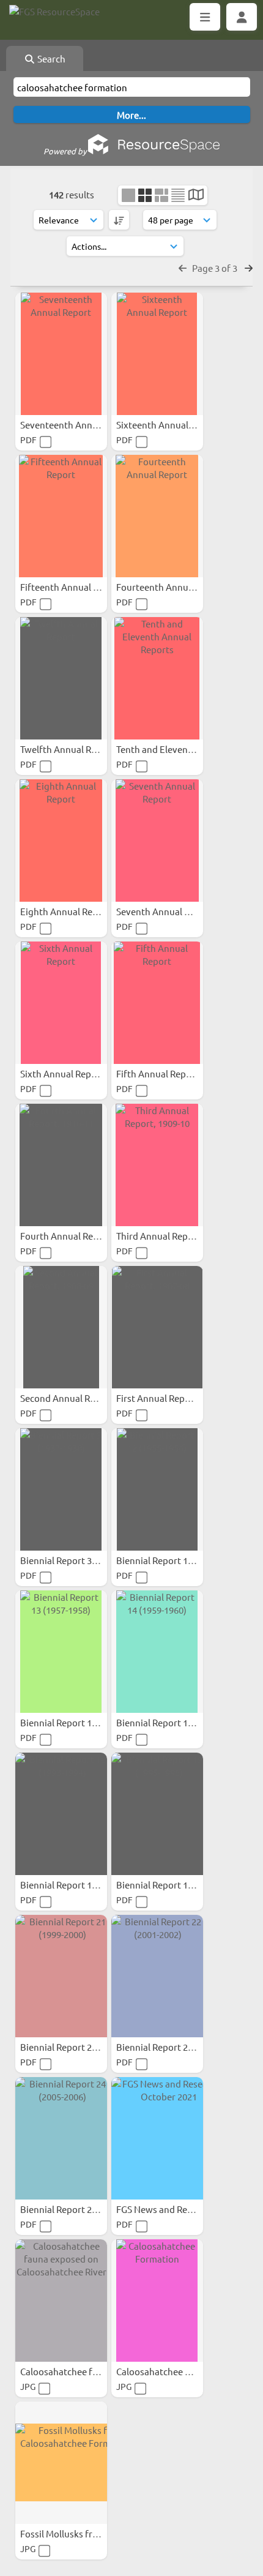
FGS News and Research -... (172, 2209)
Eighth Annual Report (66, 911)
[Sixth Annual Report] (61, 1003)
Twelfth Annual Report (68, 749)
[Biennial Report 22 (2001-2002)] (157, 1976)
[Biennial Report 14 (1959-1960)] (157, 1652)
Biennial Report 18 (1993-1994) (84, 1885)
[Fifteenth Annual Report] (61, 516)
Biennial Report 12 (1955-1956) (180, 1560)
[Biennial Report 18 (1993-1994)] (61, 1814)
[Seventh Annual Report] (157, 841)
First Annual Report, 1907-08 (176, 1398)
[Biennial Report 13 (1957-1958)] (61, 1652)
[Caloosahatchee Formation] (157, 2301)
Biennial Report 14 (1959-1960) (180, 1722)
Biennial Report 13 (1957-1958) (84, 1722)
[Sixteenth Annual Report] (157, 354)
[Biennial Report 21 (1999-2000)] (61, 1976)
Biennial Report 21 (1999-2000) (84, 2047)
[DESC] (119, 220)
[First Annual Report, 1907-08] (157, 1327)
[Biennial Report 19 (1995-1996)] (157, 1814)
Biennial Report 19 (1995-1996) (180, 1885)
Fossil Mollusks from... (68, 2533)
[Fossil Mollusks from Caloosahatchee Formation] (61, 2463)
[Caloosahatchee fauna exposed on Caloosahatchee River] (61, 2301)
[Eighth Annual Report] (61, 841)
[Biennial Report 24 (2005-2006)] (61, 2138)
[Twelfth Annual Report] (61, 678)
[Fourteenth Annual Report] (157, 516)
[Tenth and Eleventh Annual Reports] (157, 678)
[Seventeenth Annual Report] (61, 354)
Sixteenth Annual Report (169, 425)
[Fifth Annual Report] (157, 1003)
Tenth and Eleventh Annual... (177, 749)
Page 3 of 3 (216, 268)
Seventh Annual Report (165, 911)
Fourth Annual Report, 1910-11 (85, 1236)
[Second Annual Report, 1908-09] (61, 1327)
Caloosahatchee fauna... (71, 2371)
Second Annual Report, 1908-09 (86, 1398)
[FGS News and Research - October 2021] (157, 2138)
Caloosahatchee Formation (173, 2371)
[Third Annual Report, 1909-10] (157, 1165)
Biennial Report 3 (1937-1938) (82, 1560)
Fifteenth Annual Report (72, 587)
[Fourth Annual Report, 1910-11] (61, 1165)
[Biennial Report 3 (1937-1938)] (61, 1489)
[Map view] (196, 196)
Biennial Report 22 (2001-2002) (180, 2047)
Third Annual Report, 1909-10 (177, 1236)
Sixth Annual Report (63, 1073)
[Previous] (183, 268)
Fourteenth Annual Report (172, 587)
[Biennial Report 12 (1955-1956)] (157, 1489)
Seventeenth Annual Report (79, 425)
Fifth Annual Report (158, 1073)
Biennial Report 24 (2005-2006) (84, 2209)
